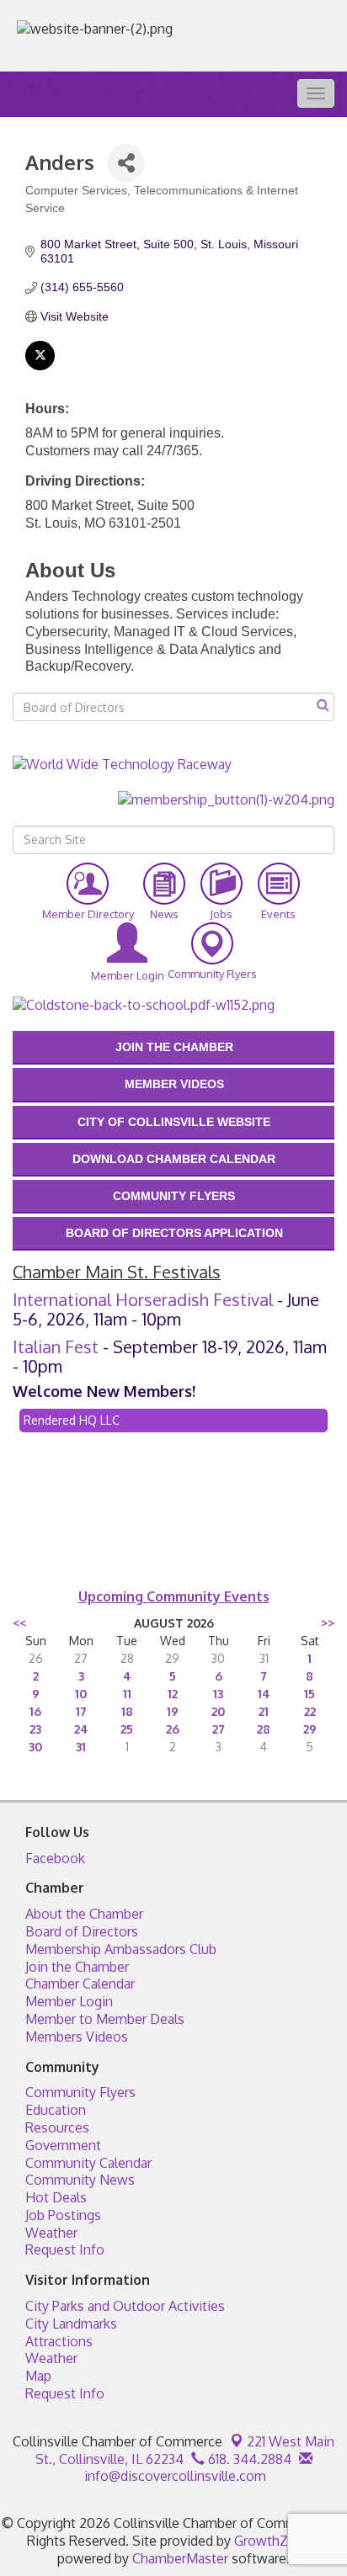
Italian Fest (56, 1346)
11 (127, 1694)
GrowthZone (273, 2541)
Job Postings (63, 2215)
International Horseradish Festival (143, 1299)
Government (63, 2145)
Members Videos (77, 2037)
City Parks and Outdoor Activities (125, 2306)
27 (219, 1729)
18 (127, 1711)
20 (218, 1711)
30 (35, 1747)
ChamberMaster (180, 2558)
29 (310, 1729)
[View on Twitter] (40, 366)
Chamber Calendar (80, 1984)
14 (264, 1694)
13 (218, 1694)
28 (264, 1729)
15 (310, 1694)
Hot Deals (56, 2197)
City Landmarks (71, 2324)
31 (81, 1747)
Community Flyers (80, 2092)
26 (173, 1729)
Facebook (55, 1858)
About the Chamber (84, 1914)
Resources (57, 2127)
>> (328, 1623)
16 (35, 1711)
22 (310, 1711)
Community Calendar (88, 2163)
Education (56, 2110)
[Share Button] (126, 163)
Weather (51, 2233)
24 (81, 1729)
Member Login (69, 2001)
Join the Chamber (77, 1967)
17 (81, 1711)
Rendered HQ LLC (72, 1420)
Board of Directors (82, 1931)
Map (38, 2376)
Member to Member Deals (105, 2019)
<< (19, 1623)
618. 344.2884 (248, 2459)
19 (173, 1711)
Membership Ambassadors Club (121, 1949)
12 (173, 1694)
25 (127, 1729)
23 (35, 1729)
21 (264, 1711)
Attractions (59, 2341)
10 (81, 1694)
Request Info (65, 2249)
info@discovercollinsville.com (173, 2476)
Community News (80, 2180)
